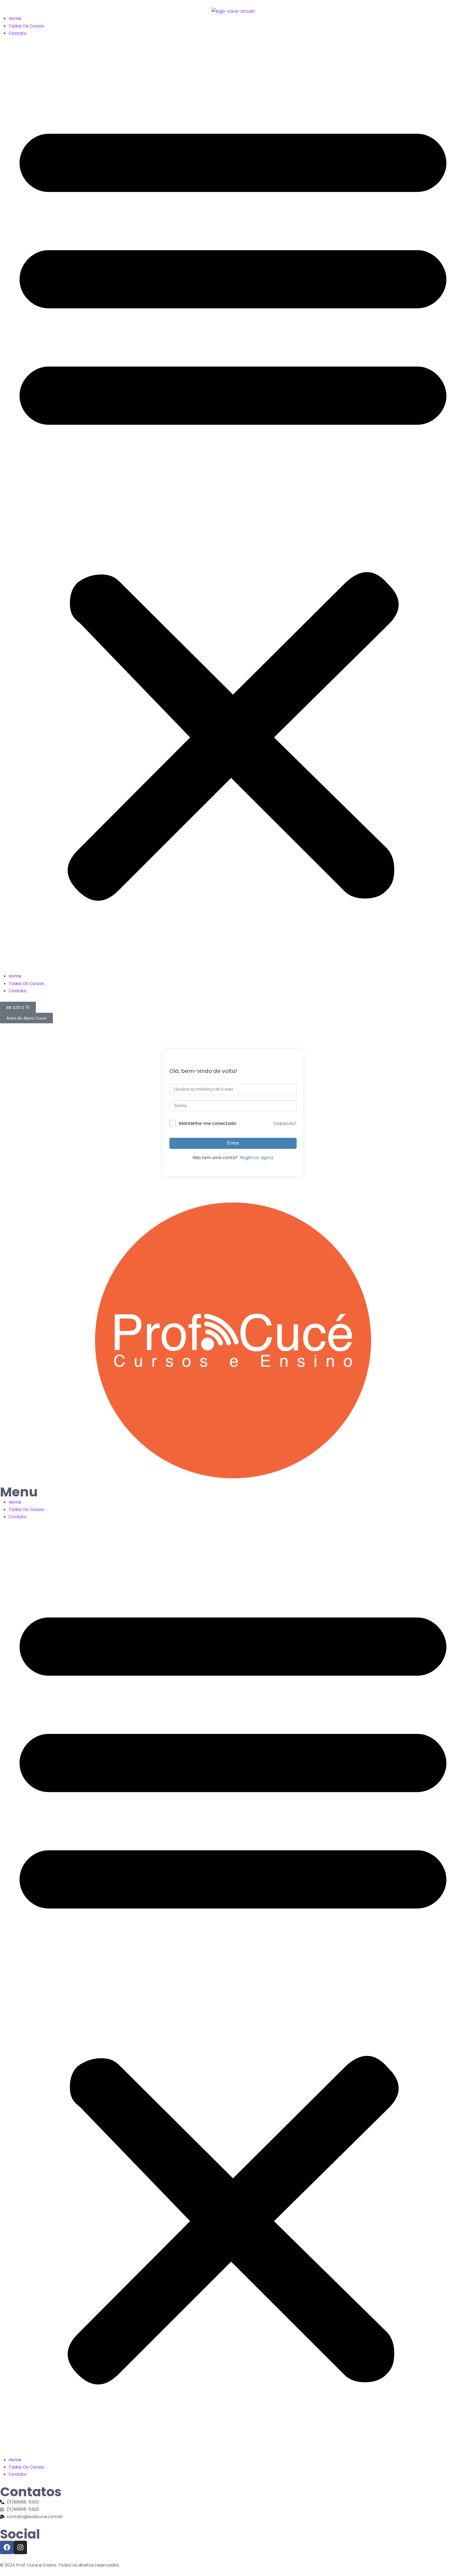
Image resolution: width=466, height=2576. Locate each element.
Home (15, 18)
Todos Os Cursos (26, 26)
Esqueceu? (285, 1123)
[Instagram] (20, 2547)
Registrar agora (257, 1158)
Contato (18, 33)
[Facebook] (7, 2547)
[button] (233, 505)
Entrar (233, 1143)
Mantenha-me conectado (208, 1123)
